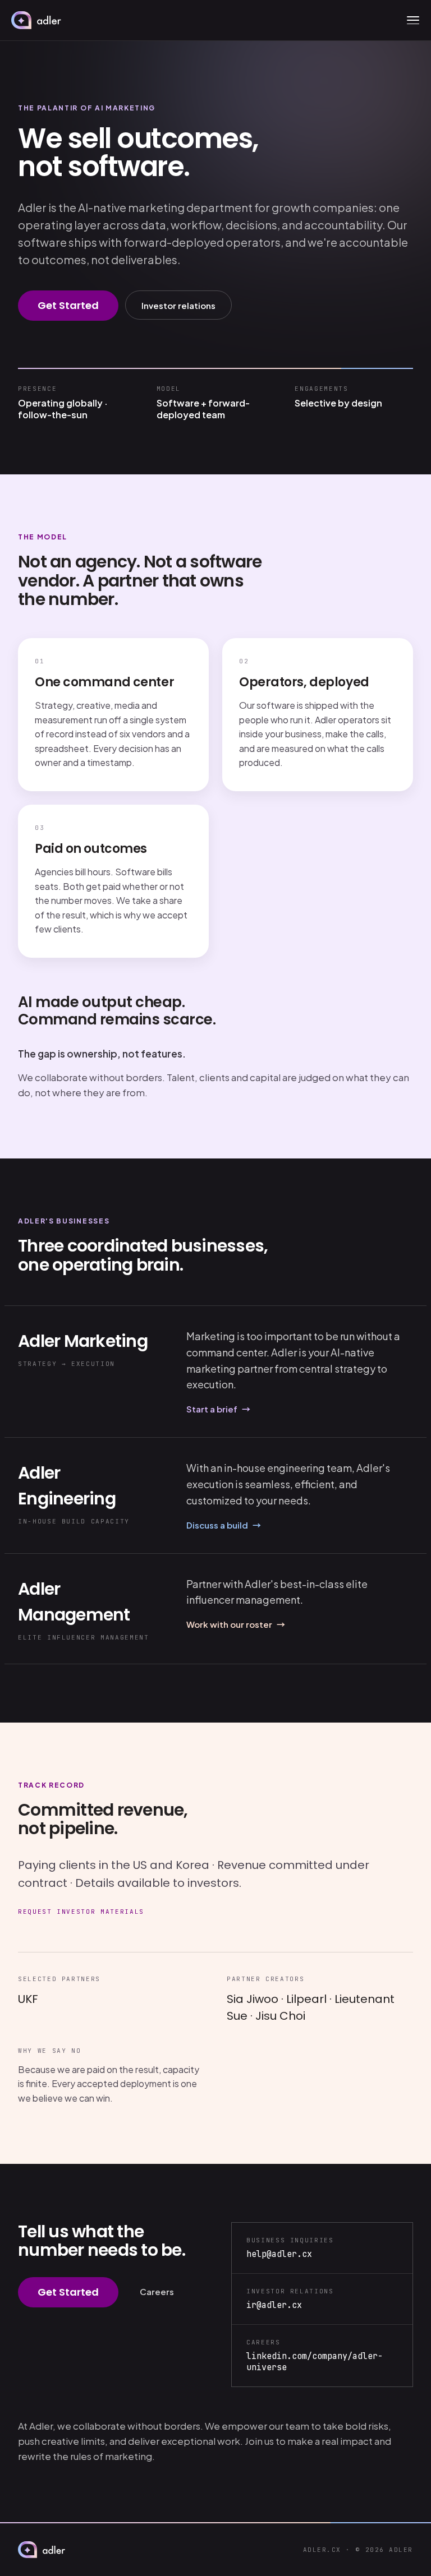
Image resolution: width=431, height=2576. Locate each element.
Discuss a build (224, 1525)
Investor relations (178, 305)
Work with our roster (236, 1624)
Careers (157, 2291)
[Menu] (413, 20)
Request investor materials (81, 1912)
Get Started (68, 305)
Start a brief (218, 1409)
